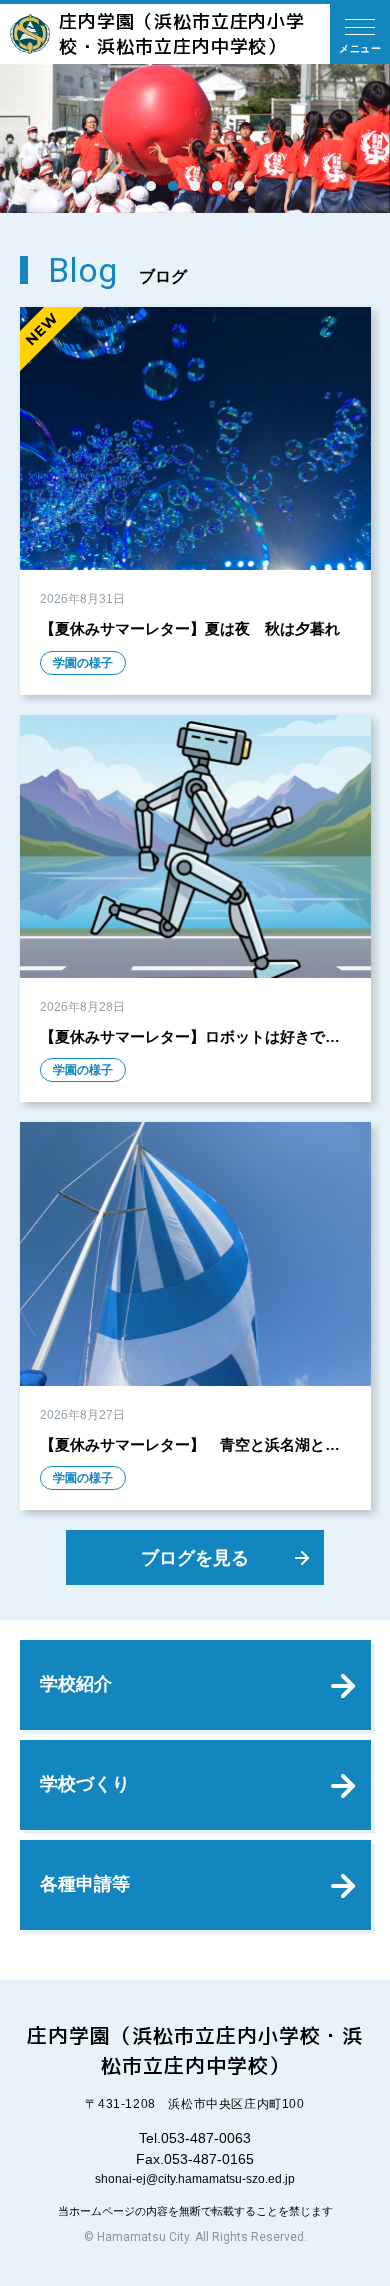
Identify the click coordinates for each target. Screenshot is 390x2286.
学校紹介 (76, 1684)
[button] (151, 186)
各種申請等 (85, 1884)
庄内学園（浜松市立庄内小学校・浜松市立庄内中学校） (182, 34)
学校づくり (85, 1784)
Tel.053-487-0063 (195, 2138)
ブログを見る (195, 1557)
